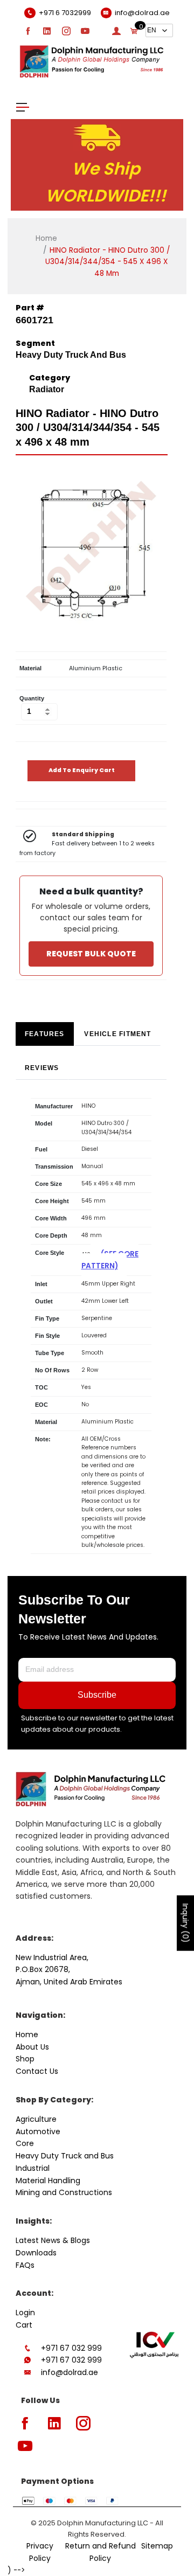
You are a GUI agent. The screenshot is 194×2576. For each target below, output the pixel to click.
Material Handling (48, 2181)
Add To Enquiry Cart (82, 770)
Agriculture (36, 2119)
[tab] (45, 1034)
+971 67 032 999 (71, 2348)
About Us (32, 2047)
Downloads (36, 2253)
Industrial (33, 2168)
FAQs (25, 2265)
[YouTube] (85, 31)
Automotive (38, 2131)
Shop (25, 2059)
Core (25, 2143)
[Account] (116, 31)
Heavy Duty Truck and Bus (65, 2156)
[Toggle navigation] (23, 106)
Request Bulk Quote (91, 954)
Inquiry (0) (185, 1923)
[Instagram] (66, 31)
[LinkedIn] (47, 31)
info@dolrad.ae (70, 2372)
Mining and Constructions (64, 2192)
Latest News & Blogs (53, 2240)
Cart (24, 2325)
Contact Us (37, 2071)
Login (25, 2313)
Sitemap (157, 2546)
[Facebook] (28, 31)
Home (46, 238)
